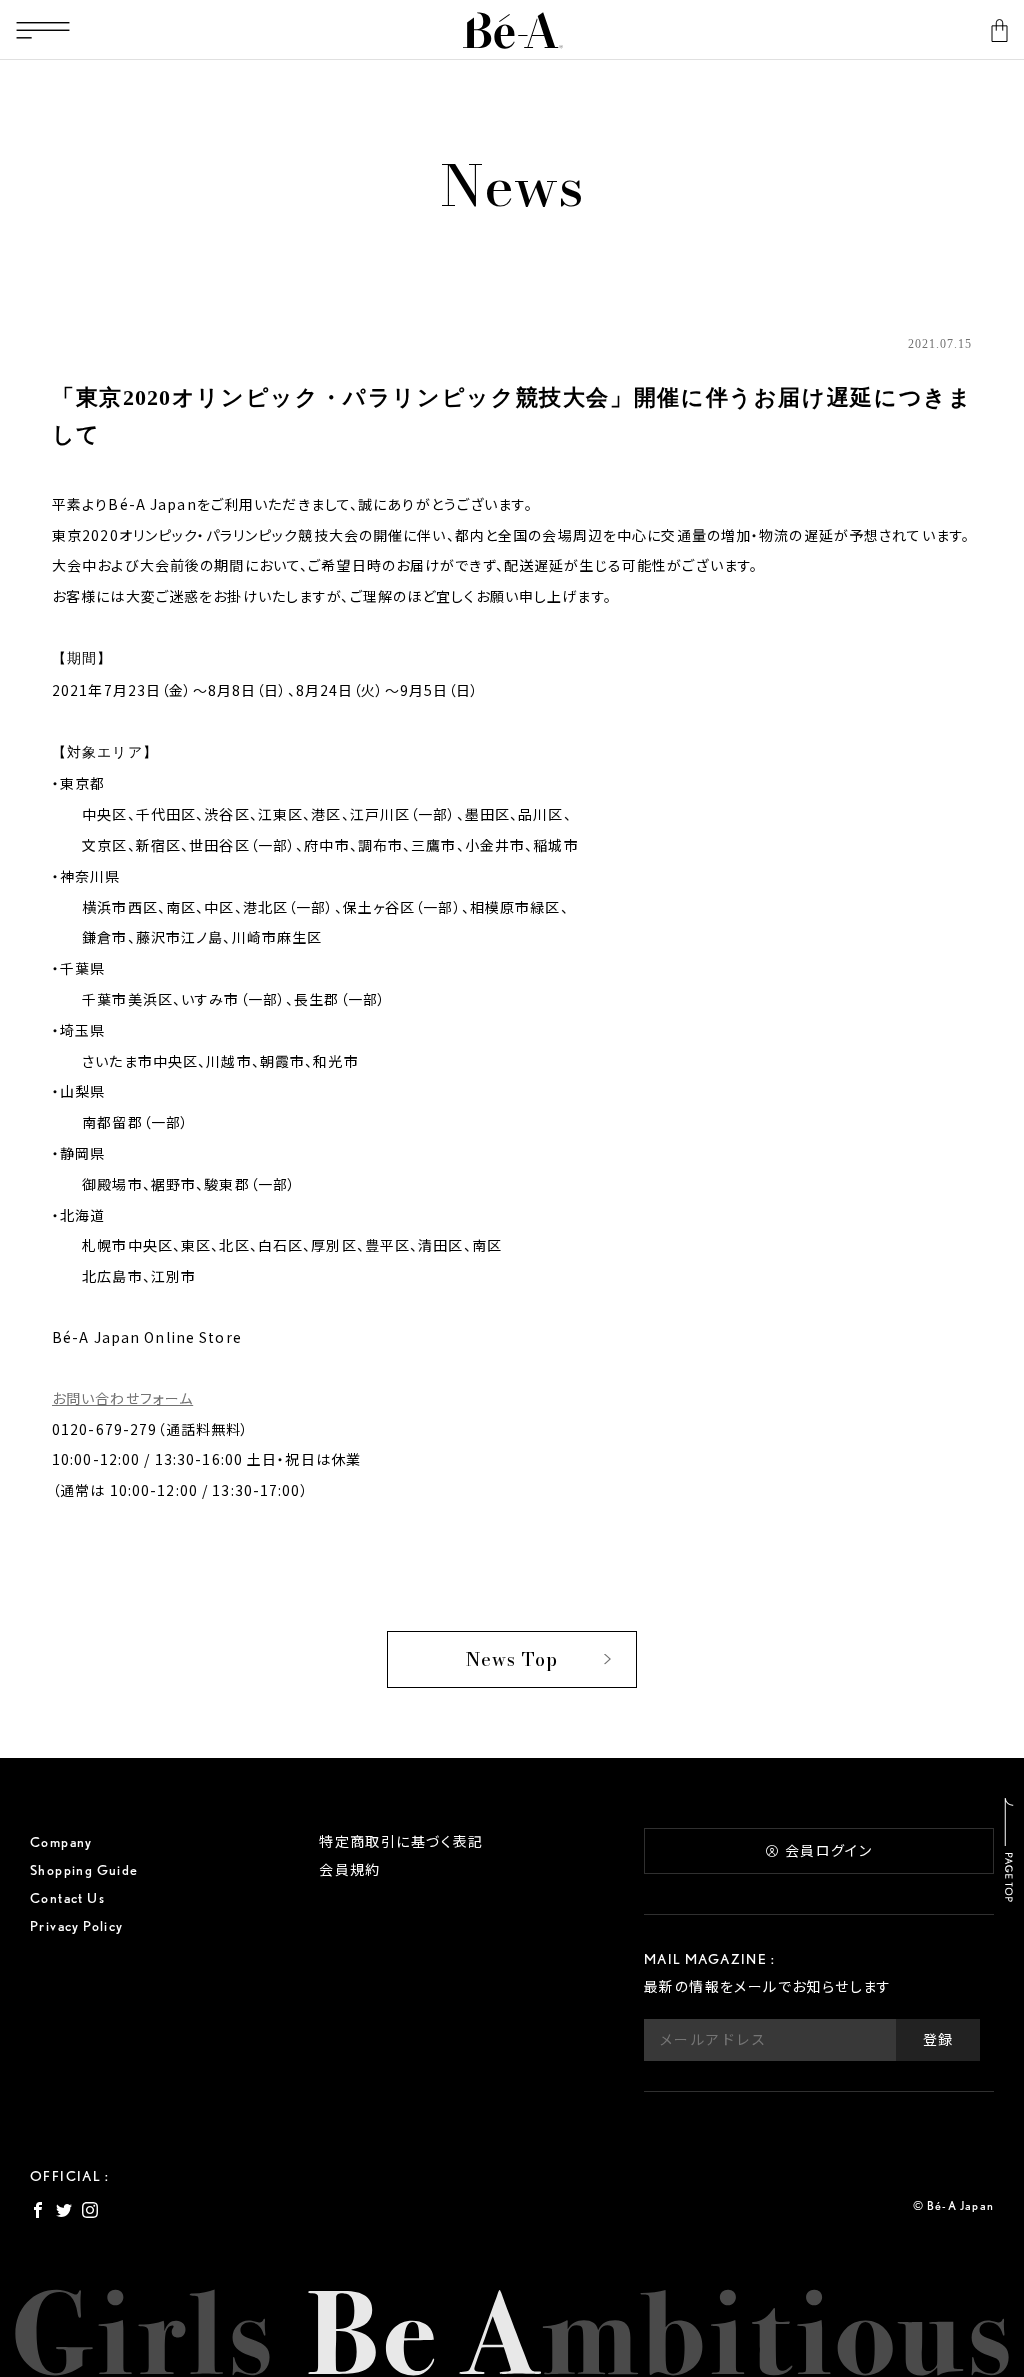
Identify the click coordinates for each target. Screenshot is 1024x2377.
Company (61, 1842)
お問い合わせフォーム (122, 1398)
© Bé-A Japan (953, 2205)
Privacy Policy (77, 1926)
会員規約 (350, 1870)
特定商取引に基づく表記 (401, 1842)
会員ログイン (828, 1851)
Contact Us (67, 1898)
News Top (512, 1659)
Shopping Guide (84, 1870)
